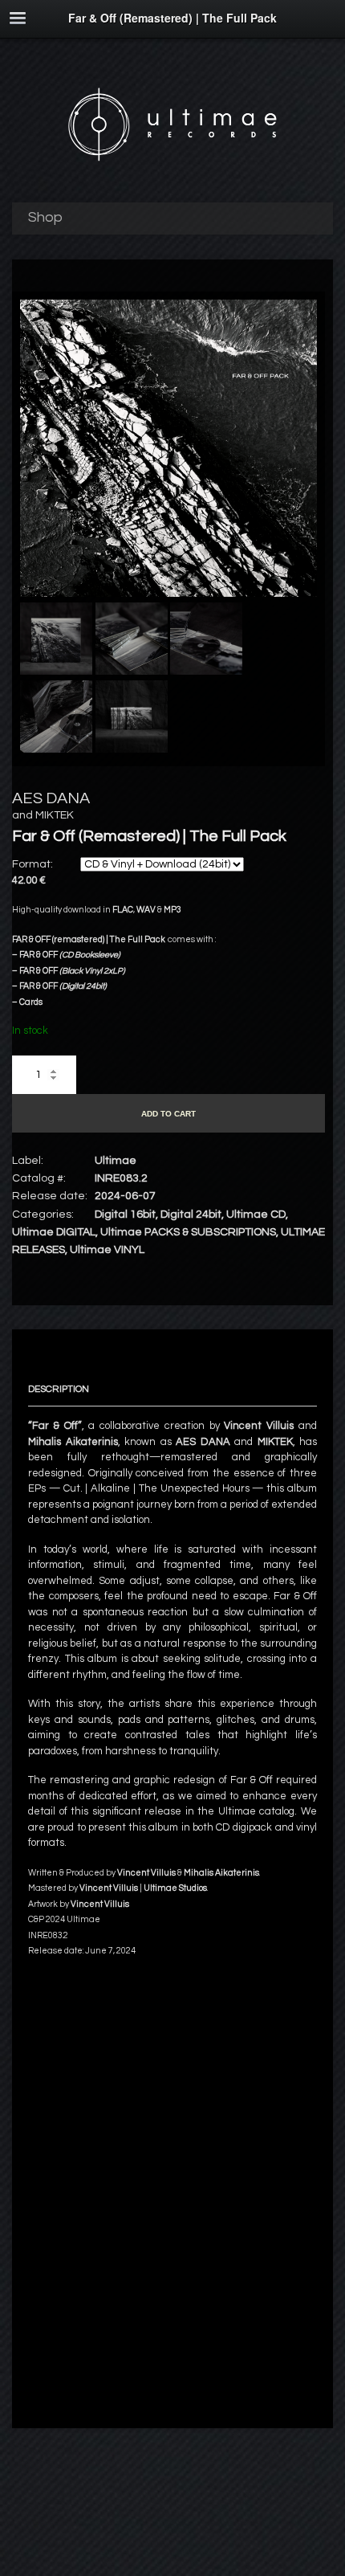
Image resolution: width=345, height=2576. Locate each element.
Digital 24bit (191, 1215)
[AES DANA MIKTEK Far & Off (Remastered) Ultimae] (206, 641)
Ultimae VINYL (107, 1250)
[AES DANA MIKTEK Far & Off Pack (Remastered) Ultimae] (168, 594)
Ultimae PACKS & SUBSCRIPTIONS (188, 1232)
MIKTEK (55, 815)
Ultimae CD (256, 1215)
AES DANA (51, 798)
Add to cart (168, 1114)
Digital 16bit (125, 1215)
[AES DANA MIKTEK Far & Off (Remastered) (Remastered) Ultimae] (56, 641)
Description (59, 1389)
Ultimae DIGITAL (54, 1232)
